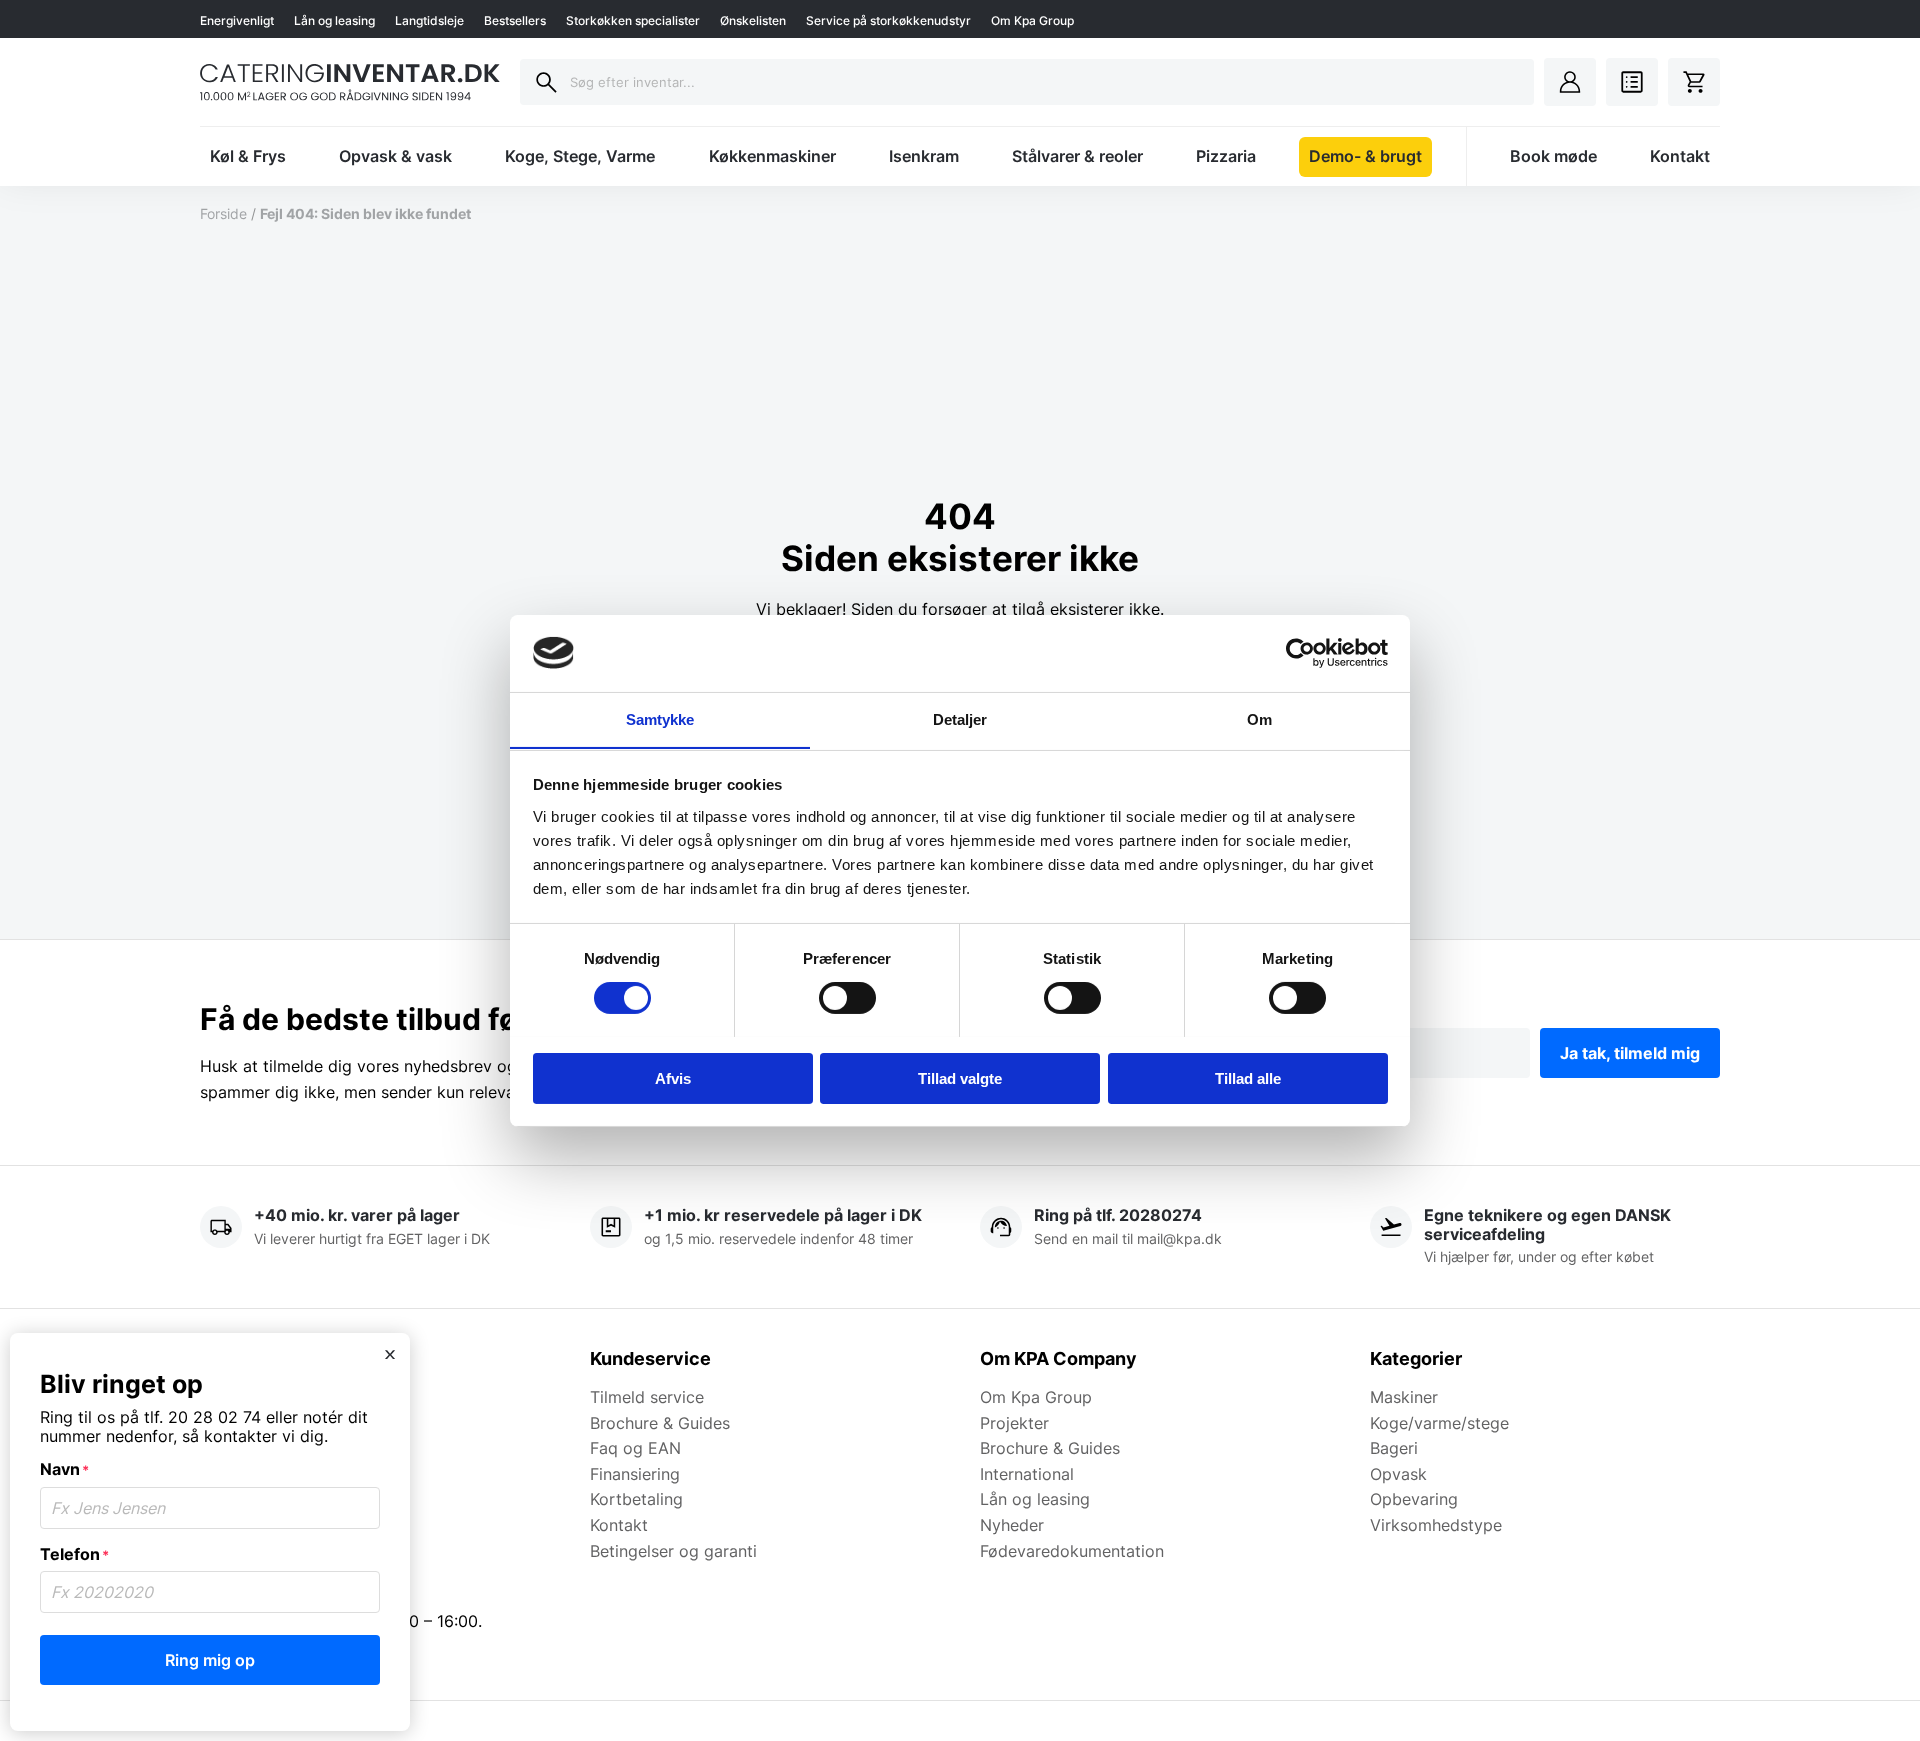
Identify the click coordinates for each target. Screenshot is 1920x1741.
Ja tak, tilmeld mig (1630, 1053)
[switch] (847, 998)
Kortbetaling (636, 1499)
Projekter (1014, 1423)
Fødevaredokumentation (1072, 1551)
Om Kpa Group (1032, 20)
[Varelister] (1632, 82)
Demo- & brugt (1365, 156)
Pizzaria (1226, 156)
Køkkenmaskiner (772, 156)
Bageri (1394, 1448)
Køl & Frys (248, 156)
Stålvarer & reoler (1077, 156)
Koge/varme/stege (1439, 1423)
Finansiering (635, 1474)
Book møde (1553, 156)
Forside (223, 213)
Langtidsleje (429, 20)
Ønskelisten (753, 20)
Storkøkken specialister (633, 20)
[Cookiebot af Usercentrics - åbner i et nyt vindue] (1300, 653)
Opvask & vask (395, 156)
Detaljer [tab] (960, 718)
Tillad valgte (960, 1077)
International (1027, 1474)
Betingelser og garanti (673, 1551)
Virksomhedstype (1436, 1525)
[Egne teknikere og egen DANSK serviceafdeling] (1545, 1237)
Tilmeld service (647, 1397)
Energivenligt (237, 20)
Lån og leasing (334, 20)
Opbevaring (1414, 1499)
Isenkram (924, 156)
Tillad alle (1248, 1077)
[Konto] (1570, 82)
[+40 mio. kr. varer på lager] (375, 1237)
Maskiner (1404, 1397)
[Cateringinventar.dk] (350, 82)
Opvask (1398, 1474)
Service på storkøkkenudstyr (888, 20)
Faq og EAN (635, 1448)
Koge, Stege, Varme (580, 156)
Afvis (673, 1077)
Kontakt (1680, 156)
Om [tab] (1259, 718)
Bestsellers (515, 20)
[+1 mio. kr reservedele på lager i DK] (765, 1237)
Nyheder (1012, 1525)
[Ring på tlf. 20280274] (1155, 1237)
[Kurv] (1694, 82)
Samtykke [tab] (660, 718)
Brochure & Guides (660, 1423)
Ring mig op (210, 1660)
